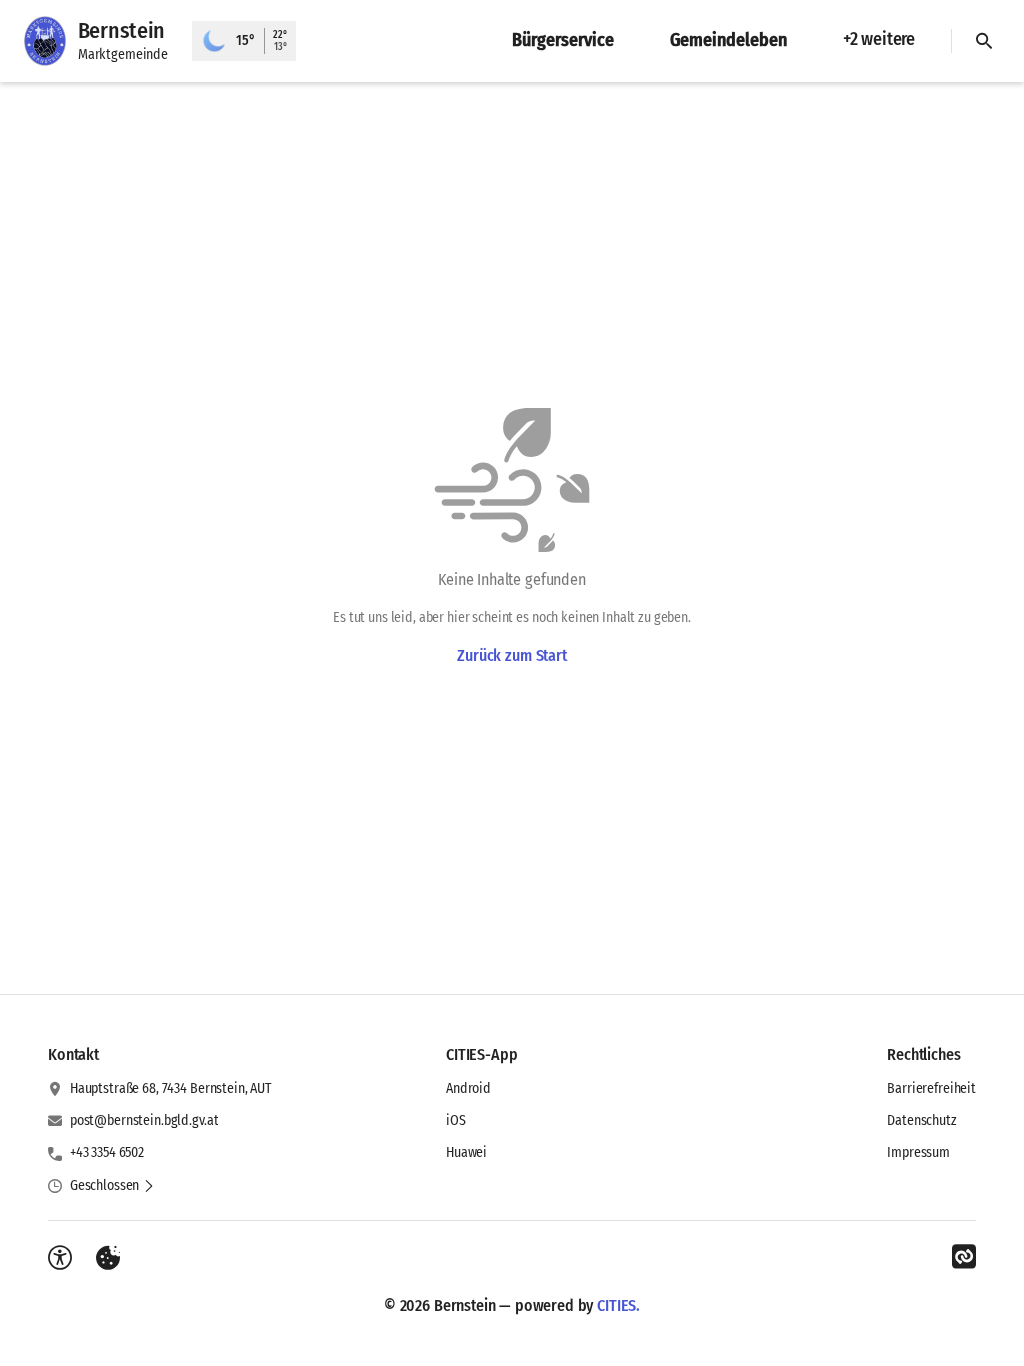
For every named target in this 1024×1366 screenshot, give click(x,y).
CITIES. (618, 1305)
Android (468, 1088)
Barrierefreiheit (931, 1088)
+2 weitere (879, 39)
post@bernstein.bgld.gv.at (144, 1120)
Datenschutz (921, 1120)
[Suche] (984, 41)
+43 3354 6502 (107, 1152)
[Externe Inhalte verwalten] (108, 1258)
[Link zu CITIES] (964, 1257)
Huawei (466, 1152)
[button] (112, 1186)
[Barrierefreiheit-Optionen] (60, 1258)
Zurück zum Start (511, 655)
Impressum (918, 1152)
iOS (456, 1120)
